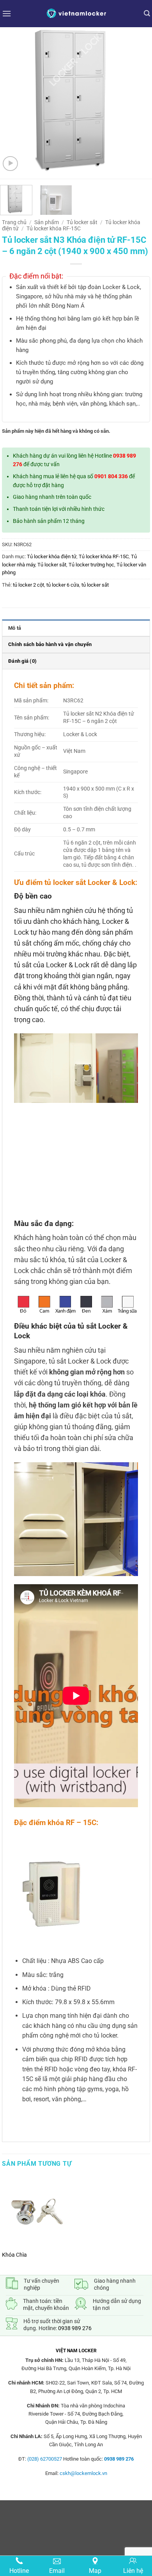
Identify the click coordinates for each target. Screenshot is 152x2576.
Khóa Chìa (14, 2255)
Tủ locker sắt (82, 222)
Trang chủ (14, 222)
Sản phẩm (47, 222)
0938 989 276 (75, 2328)
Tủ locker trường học (91, 565)
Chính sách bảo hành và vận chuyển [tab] (50, 644)
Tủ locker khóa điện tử (52, 556)
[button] (7, 13)
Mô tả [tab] (15, 628)
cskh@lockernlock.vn (83, 2473)
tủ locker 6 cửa (63, 585)
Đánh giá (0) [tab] (22, 661)
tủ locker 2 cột (28, 585)
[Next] (139, 103)
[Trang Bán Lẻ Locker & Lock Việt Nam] (76, 13)
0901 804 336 (111, 476)
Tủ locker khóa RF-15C (54, 228)
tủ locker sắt (95, 585)
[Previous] (13, 103)
